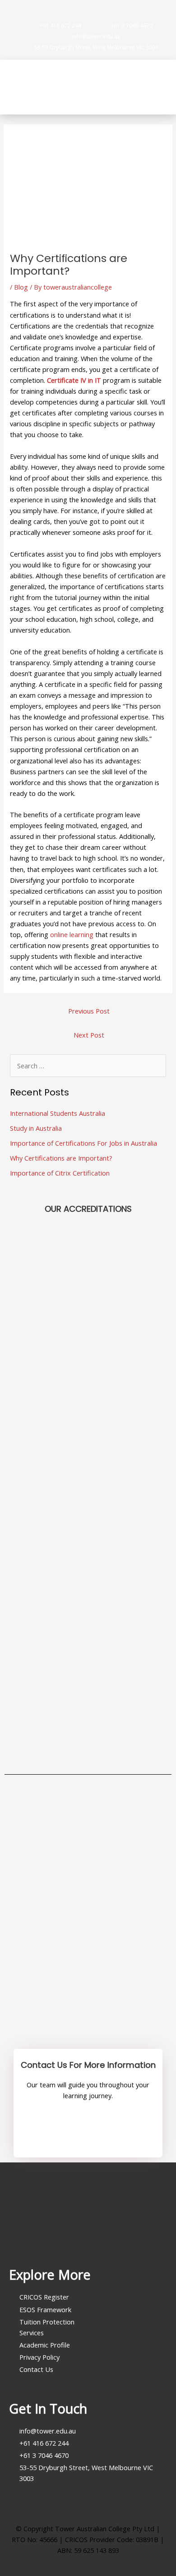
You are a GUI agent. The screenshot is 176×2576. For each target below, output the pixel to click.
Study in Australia (36, 1128)
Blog (21, 287)
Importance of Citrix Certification (60, 1173)
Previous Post (89, 1011)
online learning (72, 934)
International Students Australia (58, 1113)
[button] (163, 87)
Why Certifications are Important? (61, 1158)
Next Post (89, 1035)
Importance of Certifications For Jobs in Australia (83, 1143)
